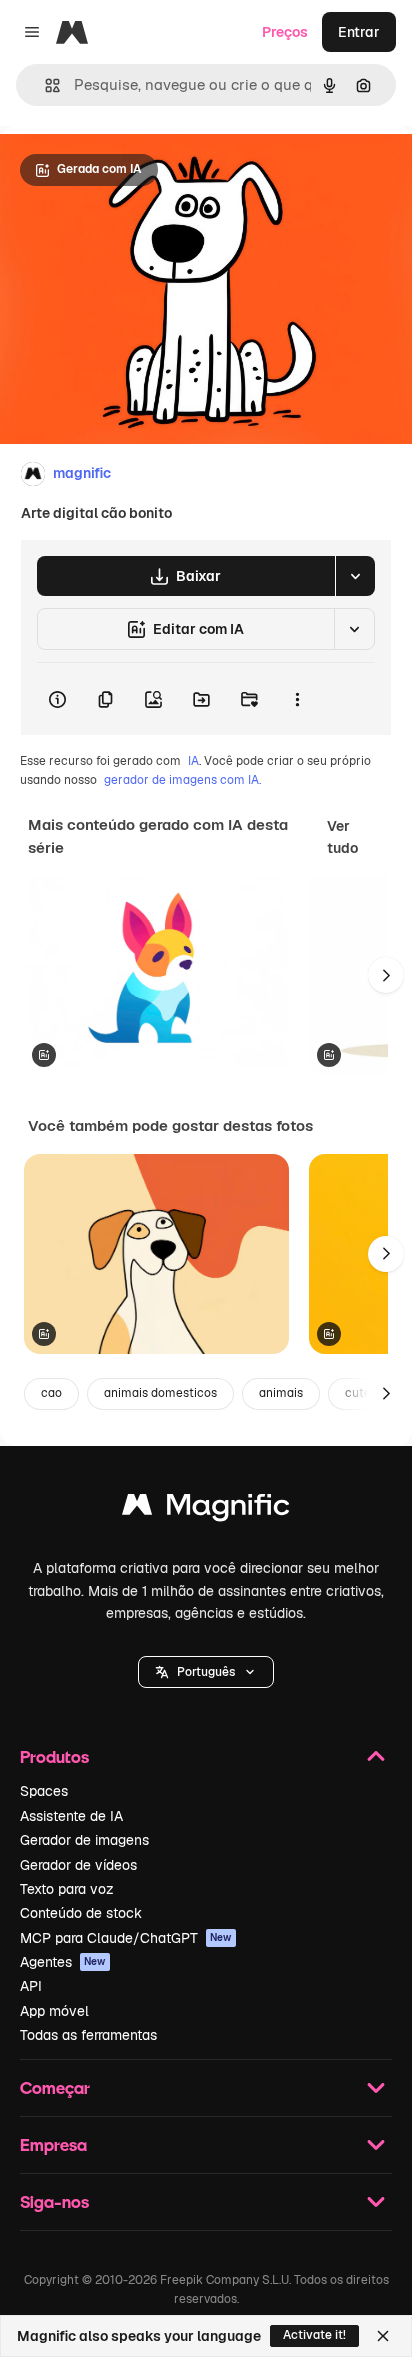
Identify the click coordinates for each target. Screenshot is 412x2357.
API (31, 1986)
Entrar (359, 32)
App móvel (54, 2011)
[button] (206, 1672)
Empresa (53, 2144)
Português (206, 1672)
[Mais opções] (297, 699)
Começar (55, 2087)
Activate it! (314, 2335)
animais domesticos (160, 1393)
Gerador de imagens (84, 1840)
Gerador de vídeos (78, 1865)
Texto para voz (67, 1889)
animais (281, 1393)
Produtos (54, 1756)
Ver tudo (342, 837)
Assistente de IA (71, 1816)
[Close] (383, 2336)
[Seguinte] (386, 975)
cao (51, 1393)
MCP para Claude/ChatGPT (126, 1938)
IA (193, 761)
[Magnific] (206, 1509)
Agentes (63, 1962)
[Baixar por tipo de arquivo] (355, 576)
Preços (285, 32)
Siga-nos (54, 2201)
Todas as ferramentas (88, 2035)
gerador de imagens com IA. (182, 780)
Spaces (44, 1791)
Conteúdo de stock (81, 1913)
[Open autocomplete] (44, 85)
